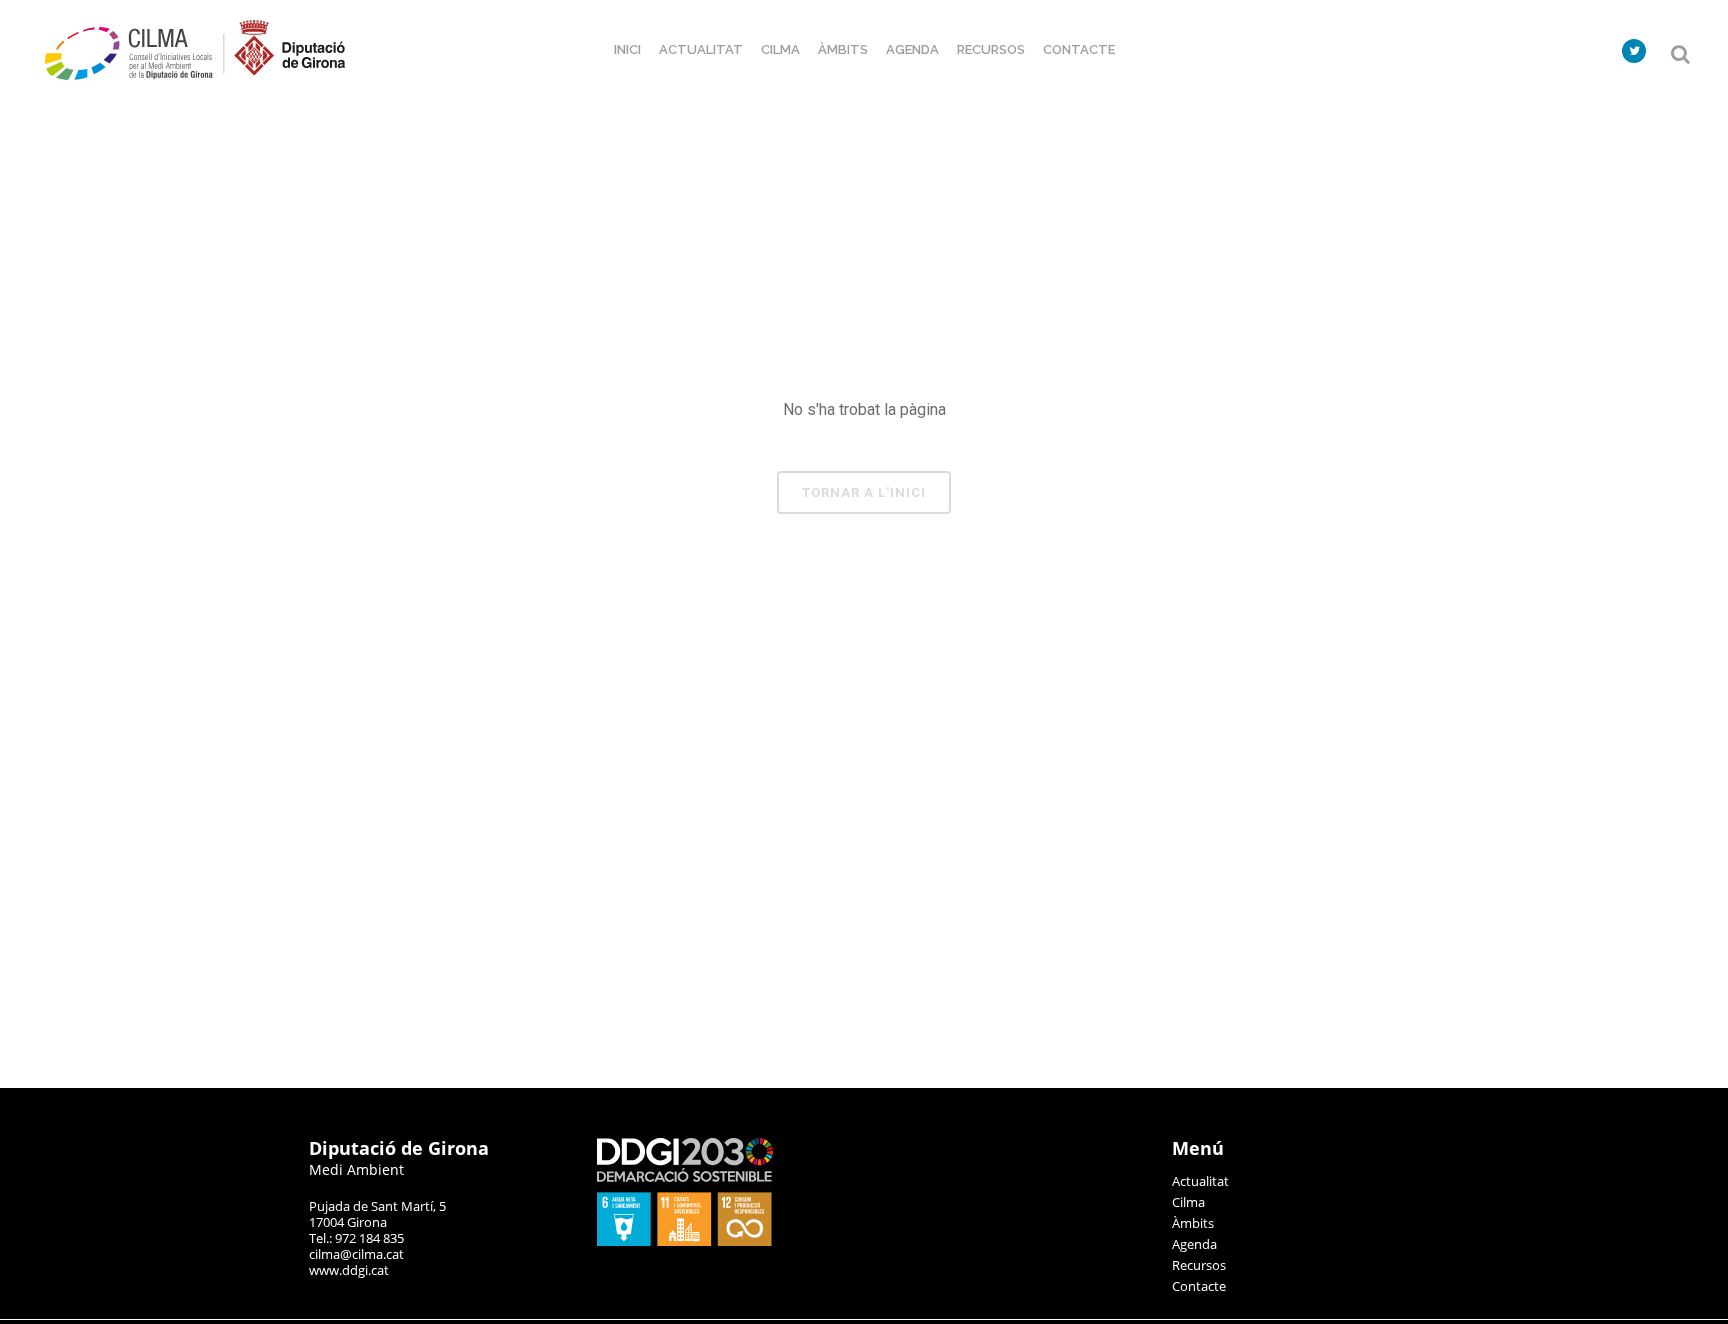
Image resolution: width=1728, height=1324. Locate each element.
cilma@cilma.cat (356, 1254)
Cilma (1188, 1202)
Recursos (1199, 1265)
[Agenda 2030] (685, 1241)
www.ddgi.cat (349, 1270)
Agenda (1194, 1244)
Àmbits (1193, 1223)
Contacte (1199, 1286)
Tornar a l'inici (864, 492)
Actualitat (1200, 1181)
